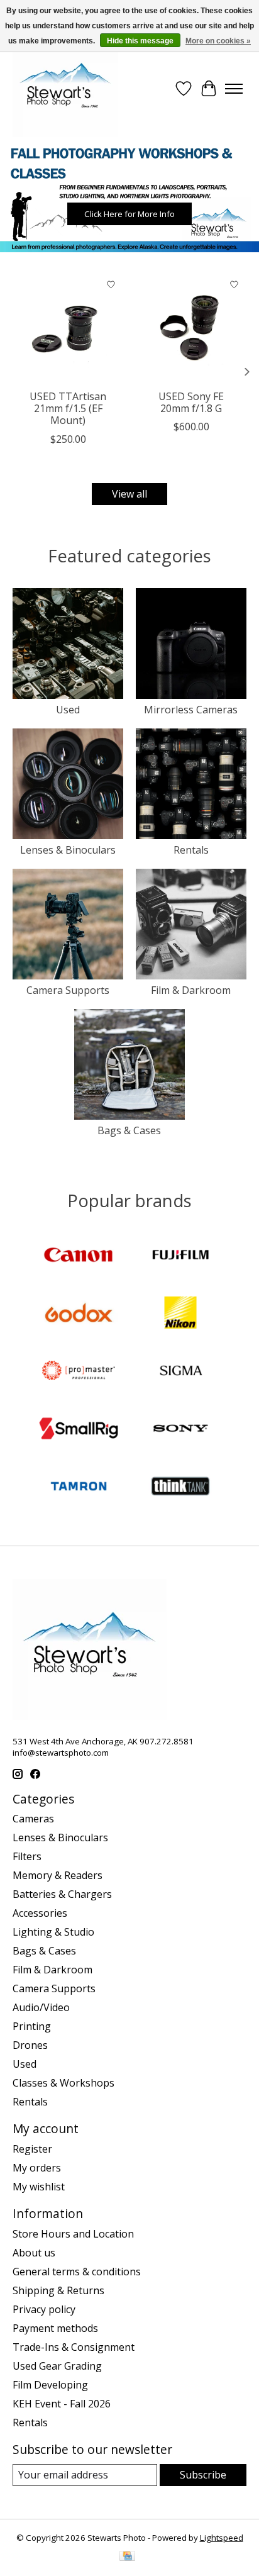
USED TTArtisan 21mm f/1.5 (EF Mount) (68, 408)
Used (68, 710)
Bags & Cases (129, 1130)
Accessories (40, 1913)
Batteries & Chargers (62, 1894)
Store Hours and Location (73, 2234)
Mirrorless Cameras (191, 710)
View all (129, 494)
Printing (32, 2026)
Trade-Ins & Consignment (74, 2347)
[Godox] (79, 1314)
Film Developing (50, 2385)
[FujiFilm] (180, 1256)
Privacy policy (44, 2309)
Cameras (33, 1819)
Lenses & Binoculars (68, 850)
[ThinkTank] (180, 1488)
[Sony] (180, 1430)
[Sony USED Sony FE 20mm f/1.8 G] (191, 328)
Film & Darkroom (191, 990)
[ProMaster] (79, 1372)
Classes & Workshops (63, 2083)
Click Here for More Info (129, 214)
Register (32, 2149)
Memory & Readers (58, 1875)
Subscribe (203, 2475)
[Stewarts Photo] (65, 89)
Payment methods (55, 2328)
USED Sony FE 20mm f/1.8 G (191, 402)
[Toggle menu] (234, 89)
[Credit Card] (127, 2557)
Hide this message (140, 41)
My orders (37, 2168)
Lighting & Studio (53, 1932)
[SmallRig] (79, 1430)
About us (34, 2253)
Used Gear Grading (57, 2366)
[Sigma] (180, 1372)
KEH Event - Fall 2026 (62, 2404)
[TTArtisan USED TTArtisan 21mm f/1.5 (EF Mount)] (68, 328)
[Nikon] (180, 1314)
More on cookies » (218, 41)
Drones (30, 2045)
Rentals (191, 850)
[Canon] (79, 1256)
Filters (27, 1856)
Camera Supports (68, 990)
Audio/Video (41, 2007)
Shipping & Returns (58, 2290)
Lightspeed (222, 2538)
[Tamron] (79, 1488)
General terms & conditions (77, 2272)
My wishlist (39, 2187)
